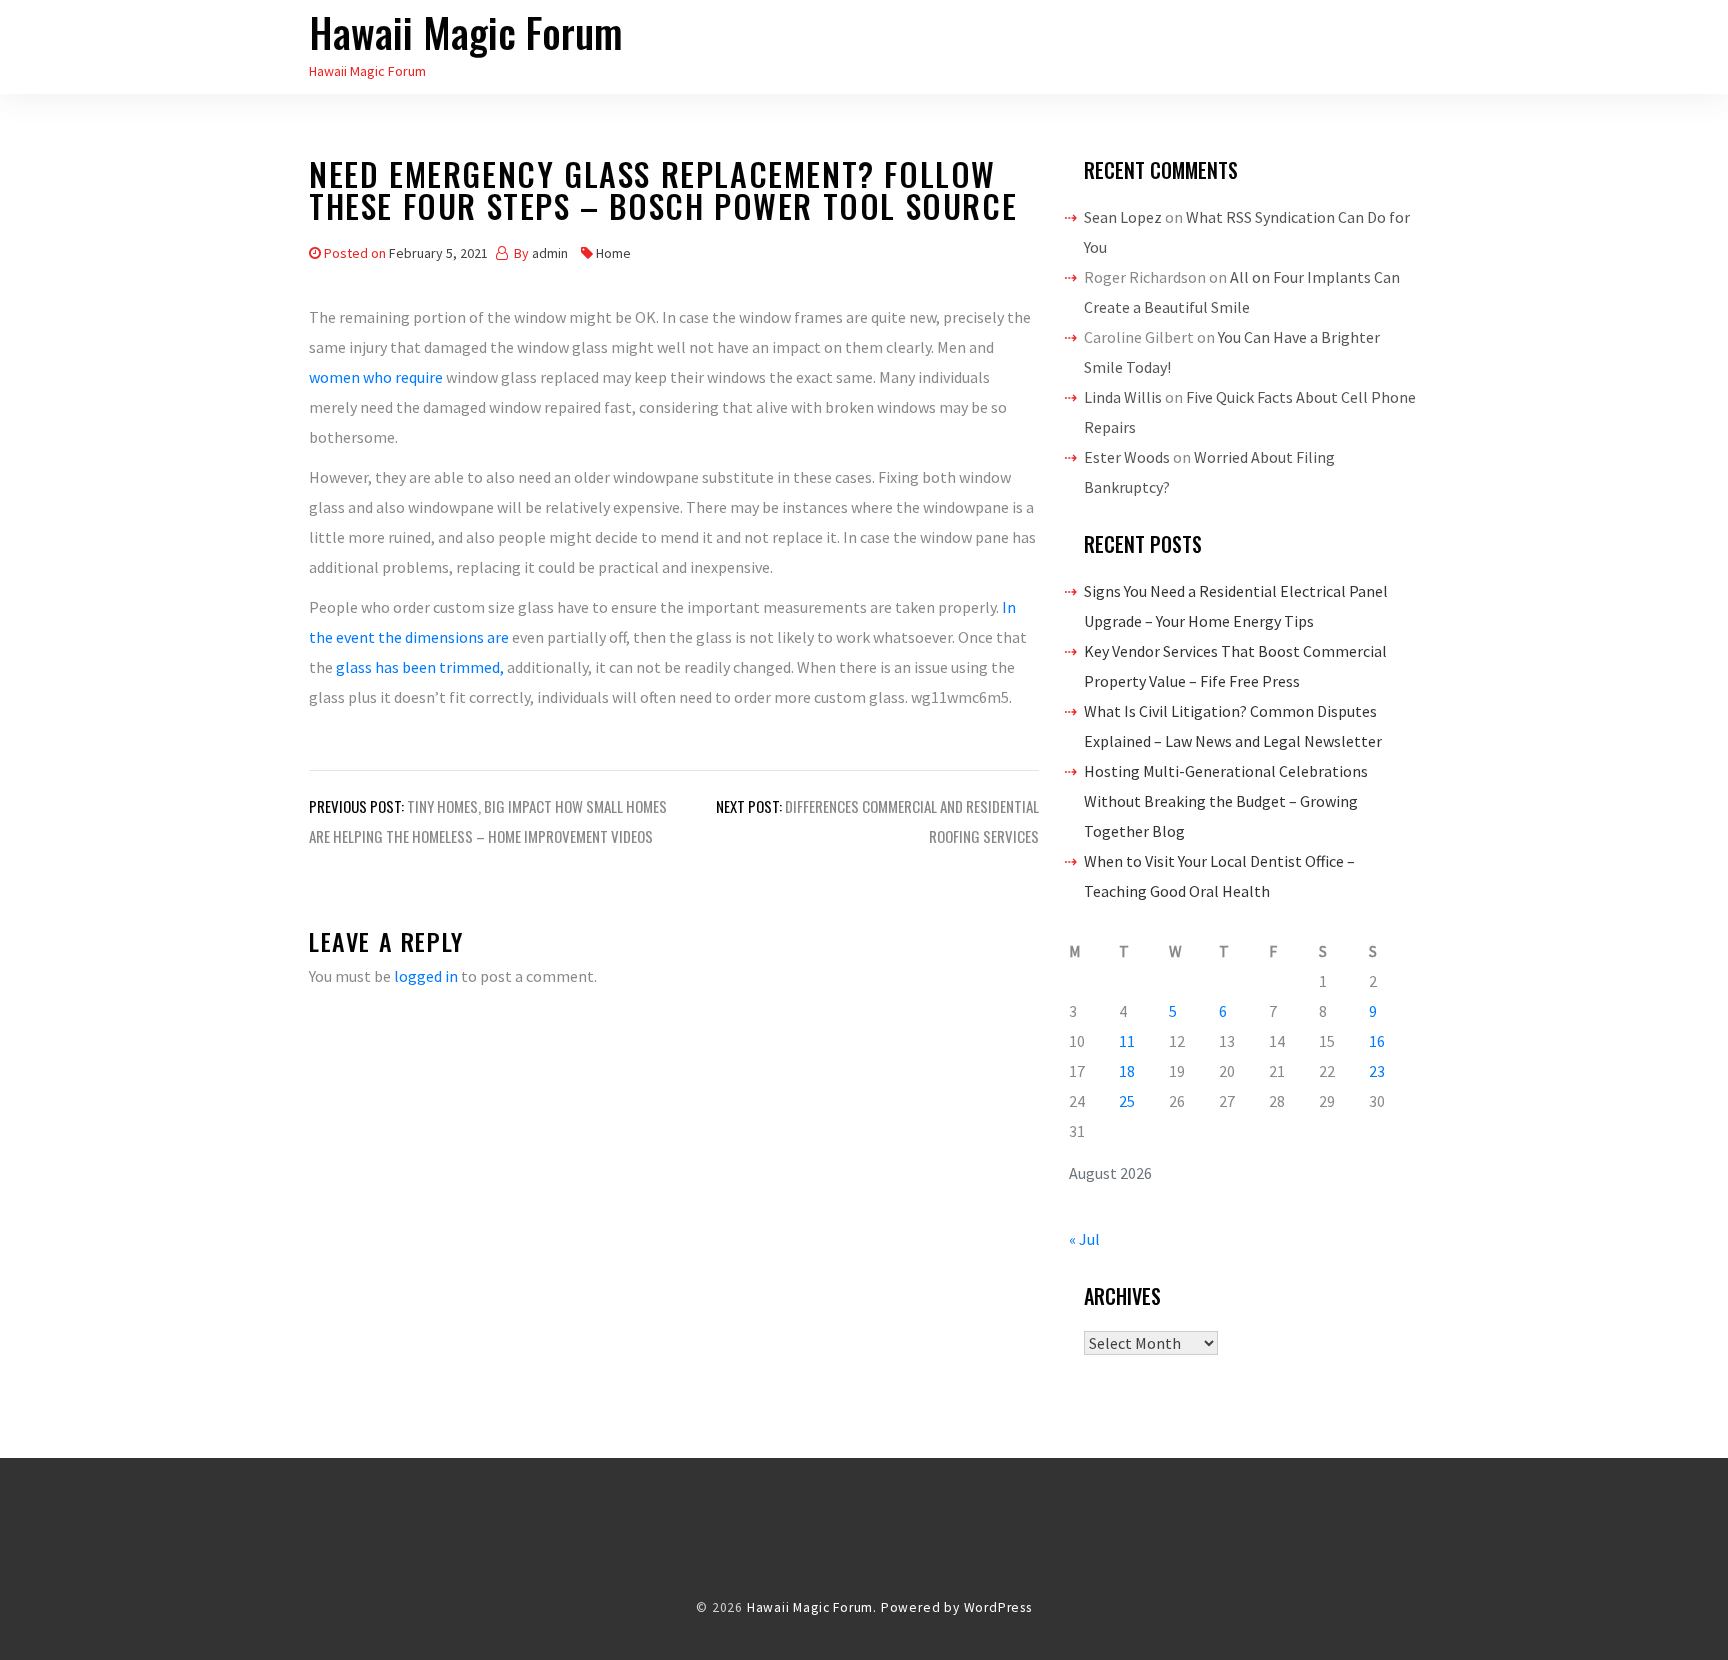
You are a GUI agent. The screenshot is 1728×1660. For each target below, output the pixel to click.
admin (550, 253)
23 (1377, 1071)
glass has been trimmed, (421, 667)
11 (1127, 1041)
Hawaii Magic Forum (466, 32)
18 (1127, 1071)
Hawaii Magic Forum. (812, 1607)
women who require (377, 377)
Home (613, 253)
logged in (426, 976)
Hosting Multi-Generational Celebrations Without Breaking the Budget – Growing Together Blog (1226, 801)
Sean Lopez (1123, 217)
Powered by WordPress (956, 1607)
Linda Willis (1123, 397)
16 (1377, 1041)
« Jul (1084, 1239)
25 (1127, 1101)
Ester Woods (1127, 457)
